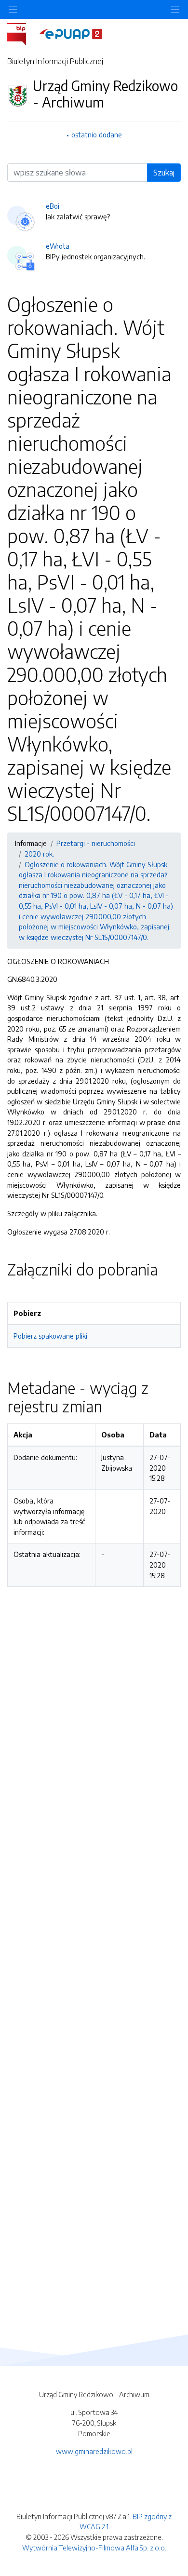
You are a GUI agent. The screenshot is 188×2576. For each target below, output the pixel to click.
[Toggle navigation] (175, 9)
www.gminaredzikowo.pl (94, 2451)
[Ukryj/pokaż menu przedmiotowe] (13, 9)
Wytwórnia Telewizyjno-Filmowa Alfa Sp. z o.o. (94, 2548)
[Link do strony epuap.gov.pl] (71, 33)
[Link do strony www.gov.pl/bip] (22, 33)
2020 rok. (39, 854)
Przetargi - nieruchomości (96, 843)
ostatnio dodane (97, 134)
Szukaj (164, 173)
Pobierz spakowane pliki (50, 1336)
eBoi (53, 206)
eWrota (58, 246)
